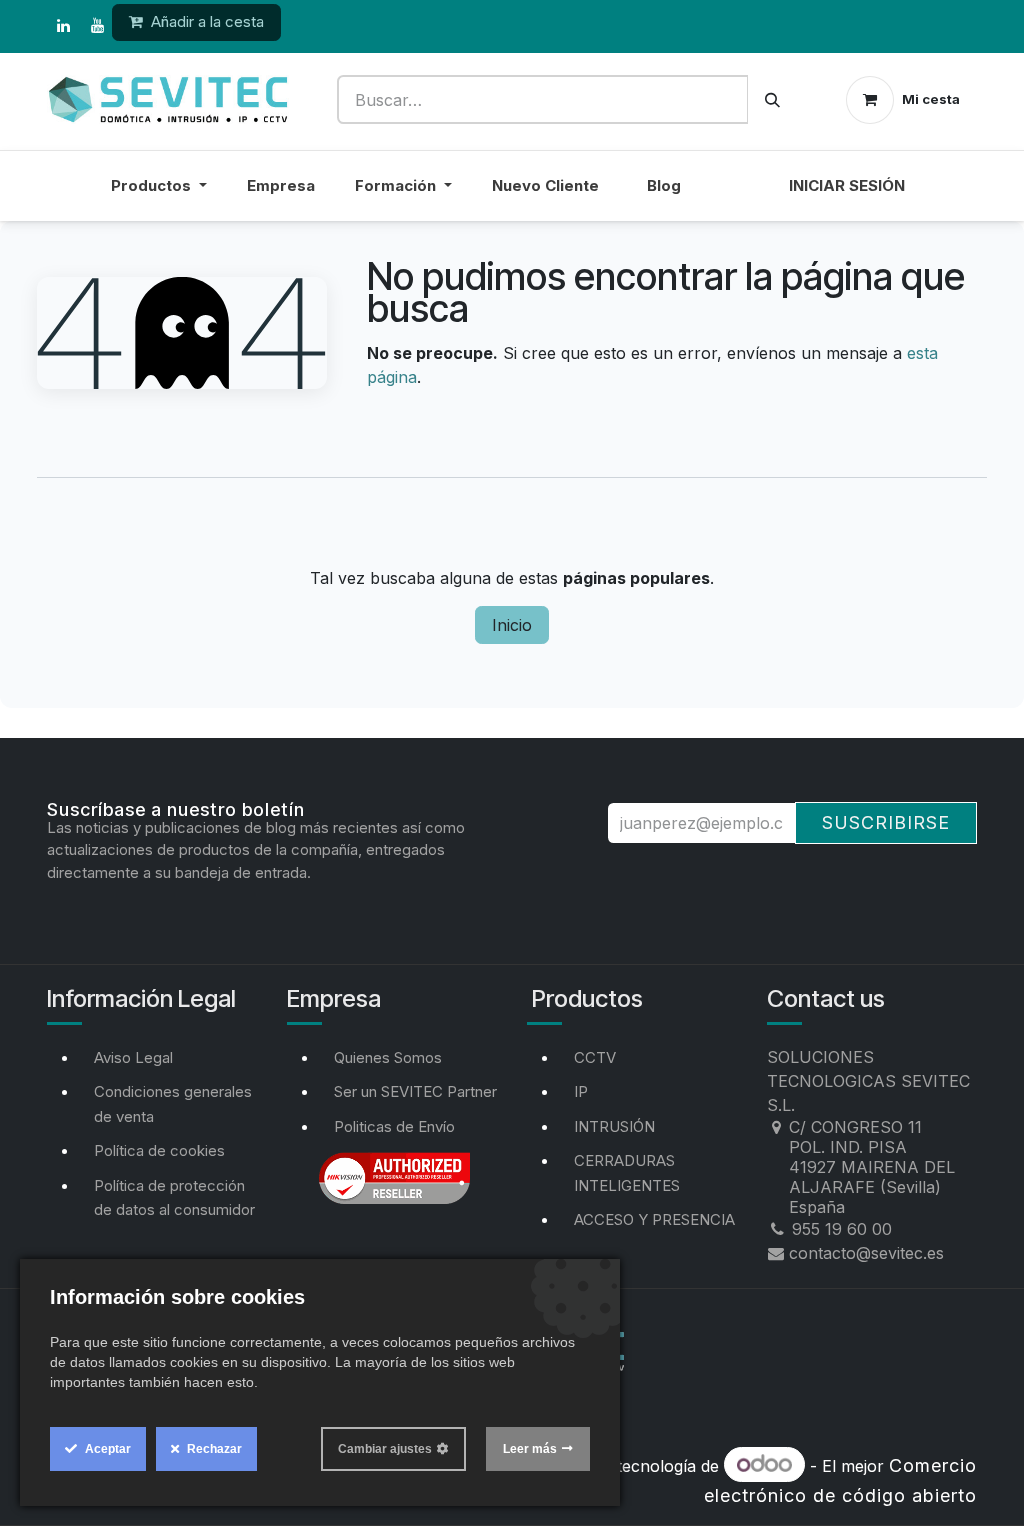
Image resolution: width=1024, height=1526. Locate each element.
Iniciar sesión (847, 185)
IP (581, 1091)
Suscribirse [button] (886, 822)
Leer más (530, 1449)
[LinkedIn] (63, 26)
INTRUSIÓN (614, 1126)
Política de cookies (159, 1150)
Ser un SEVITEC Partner (415, 1091)
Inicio (512, 625)
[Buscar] (772, 99)
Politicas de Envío (394, 1126)
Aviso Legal (133, 1057)
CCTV (595, 1057)
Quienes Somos (388, 1057)
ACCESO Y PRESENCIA (654, 1219)
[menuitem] (735, 198)
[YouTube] (97, 26)
